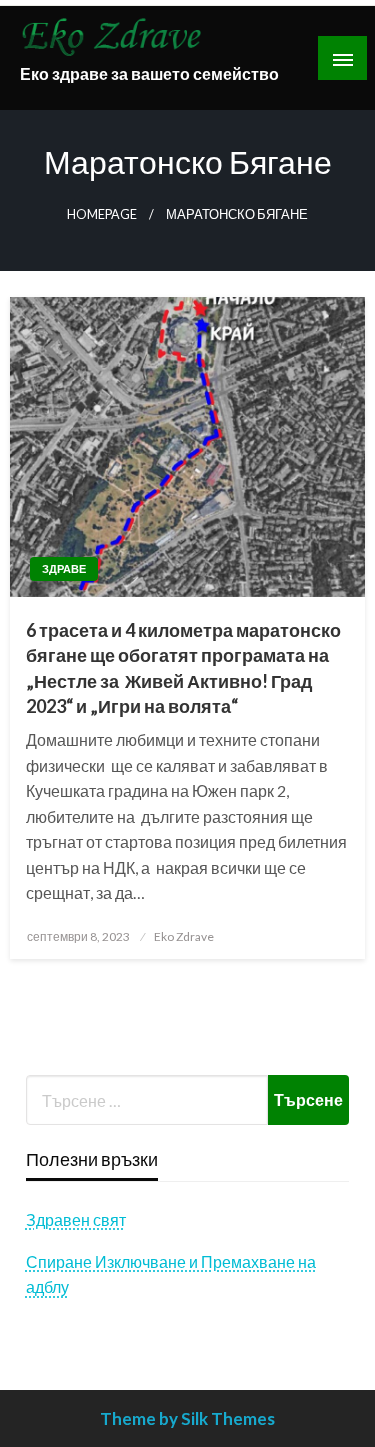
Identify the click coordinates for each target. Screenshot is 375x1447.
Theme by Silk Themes (187, 1418)
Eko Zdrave (184, 936)
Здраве (64, 568)
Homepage (102, 214)
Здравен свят (76, 1219)
